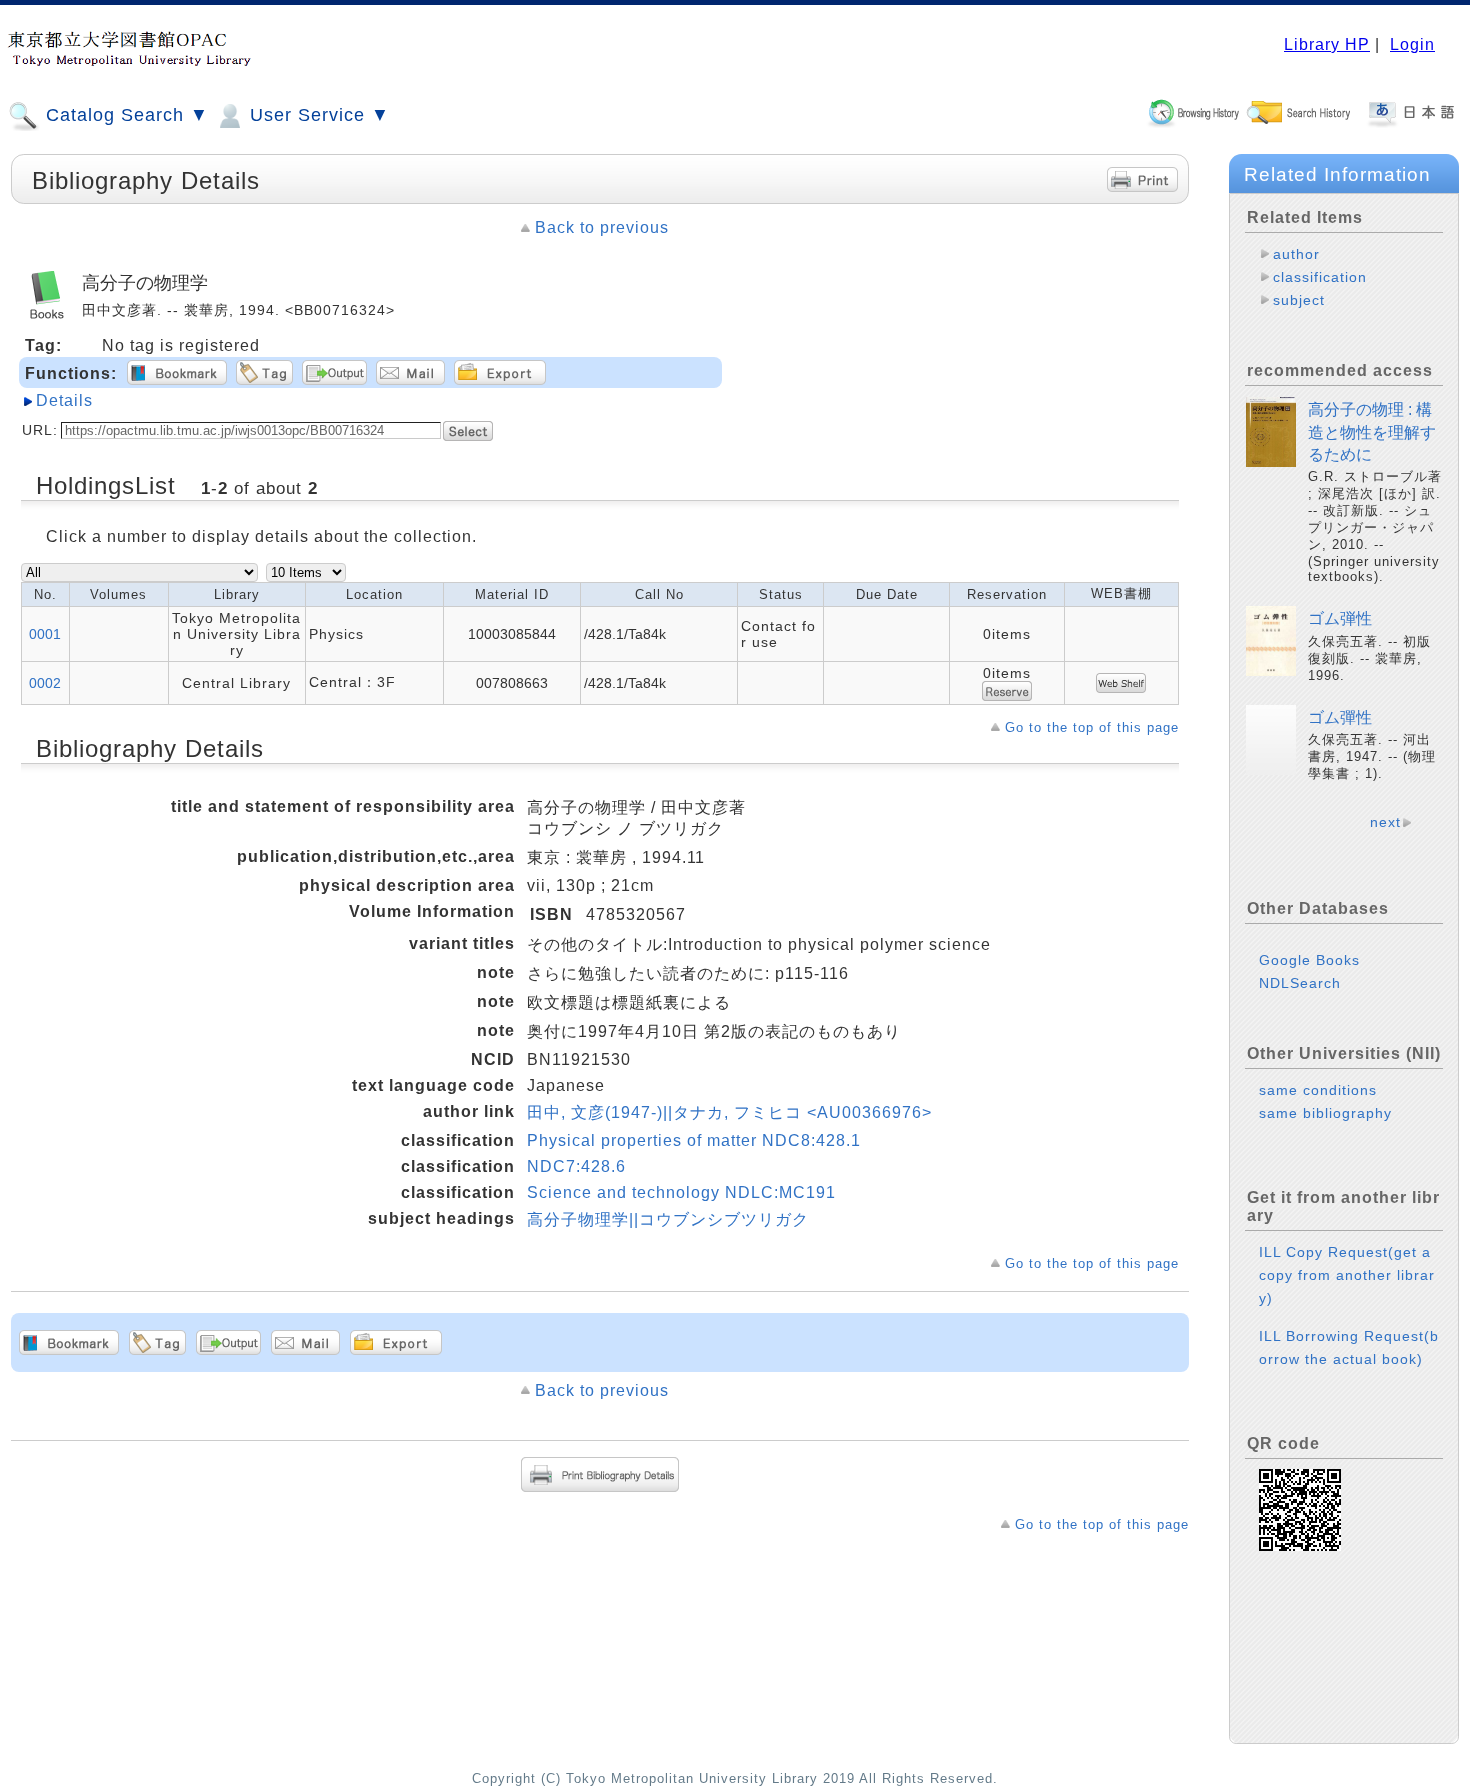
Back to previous (602, 227)
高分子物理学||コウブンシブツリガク (668, 1219)
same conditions (1318, 1090)
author (1296, 254)
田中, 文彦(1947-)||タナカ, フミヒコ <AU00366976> (729, 1112)
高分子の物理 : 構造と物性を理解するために (1372, 432)
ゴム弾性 (1340, 618)
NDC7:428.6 (576, 1166)
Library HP (1327, 44)
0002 (45, 683)
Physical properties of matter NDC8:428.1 (694, 1140)
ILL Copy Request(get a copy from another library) (1347, 1275)
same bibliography (1325, 1113)
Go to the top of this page (1092, 727)
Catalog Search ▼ (124, 115)
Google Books (1309, 960)
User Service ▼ (317, 115)
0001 (45, 634)
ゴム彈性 (1340, 717)
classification (1320, 277)
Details (64, 400)
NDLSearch (1300, 983)
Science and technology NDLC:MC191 (681, 1192)
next (1385, 822)
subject (1299, 300)
